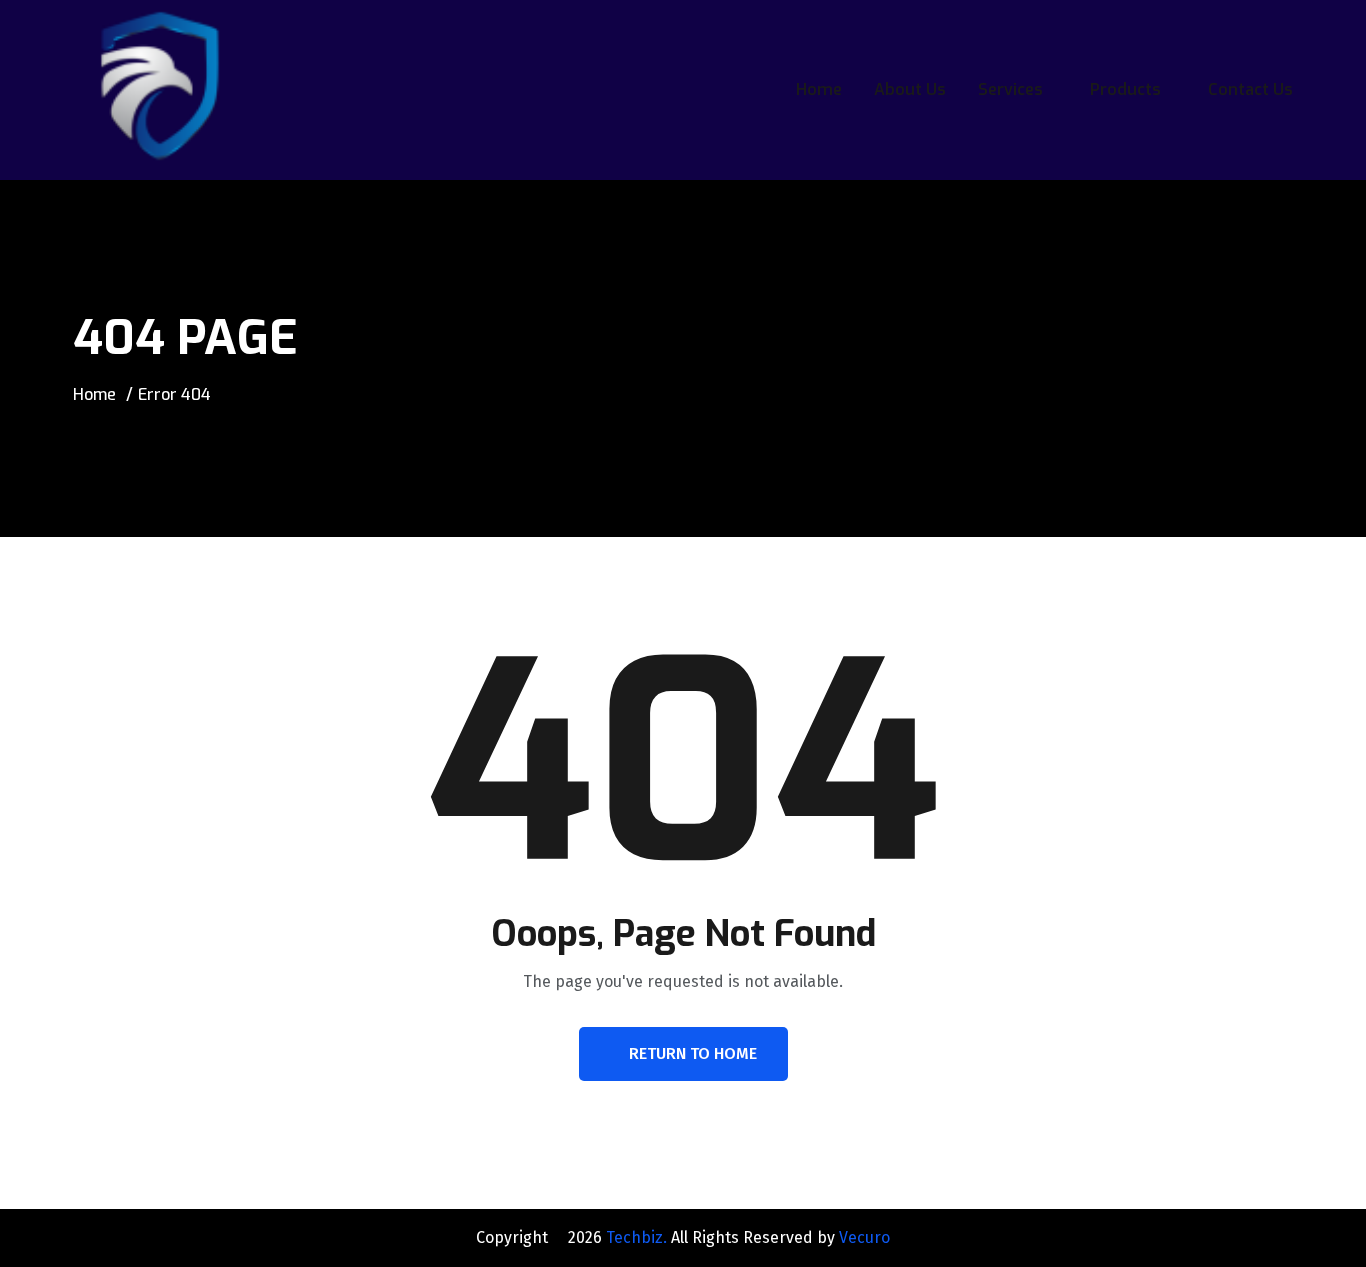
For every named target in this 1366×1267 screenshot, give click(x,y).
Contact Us (1250, 89)
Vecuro (864, 1237)
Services (1010, 89)
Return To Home (693, 1053)
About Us (910, 89)
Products (1125, 89)
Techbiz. (636, 1237)
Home (819, 89)
